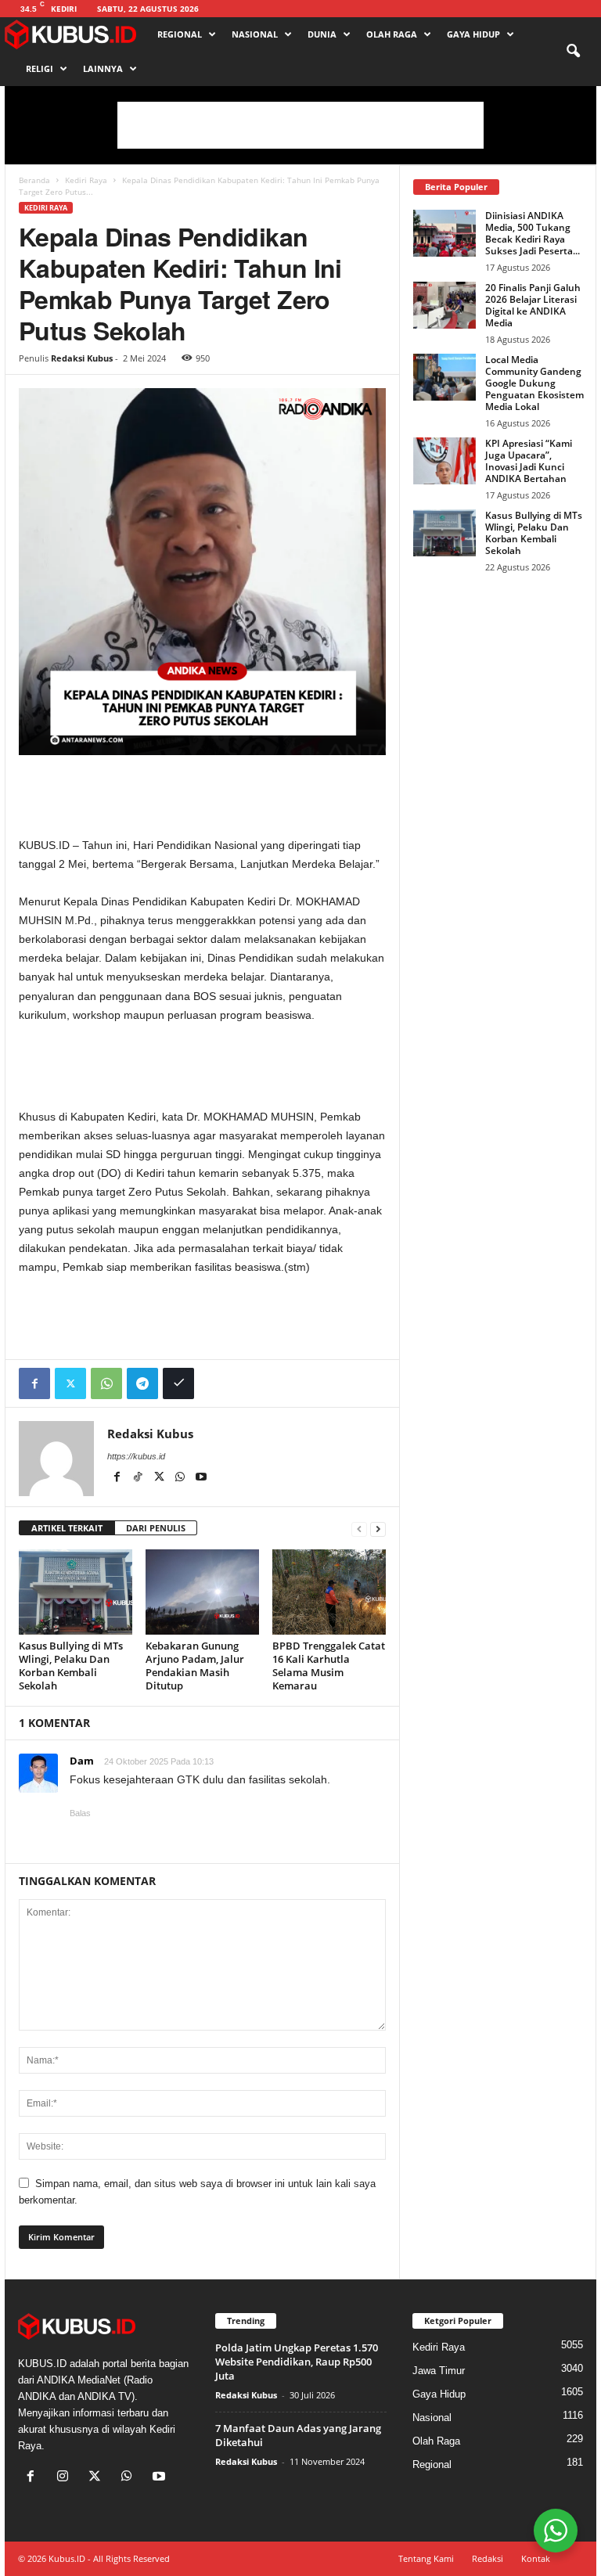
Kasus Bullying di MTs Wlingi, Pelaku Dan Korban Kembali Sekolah (71, 1666)
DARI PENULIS (156, 1528)
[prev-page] (359, 1529)
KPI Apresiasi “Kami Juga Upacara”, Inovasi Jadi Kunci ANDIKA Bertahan (529, 461)
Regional (180, 34)
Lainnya (103, 68)
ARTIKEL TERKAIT (67, 1528)
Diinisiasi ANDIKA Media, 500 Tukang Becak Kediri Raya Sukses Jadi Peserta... (533, 233)
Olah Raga (392, 34)
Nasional (255, 34)
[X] (160, 1478)
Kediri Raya (86, 180)
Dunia (322, 34)
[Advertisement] (300, 125)
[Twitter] (70, 1383)
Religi (40, 68)
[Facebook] (34, 1383)
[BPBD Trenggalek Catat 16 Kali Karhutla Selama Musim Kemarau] (329, 1592)
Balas (80, 1813)
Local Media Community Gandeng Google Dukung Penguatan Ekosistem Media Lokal (534, 383)
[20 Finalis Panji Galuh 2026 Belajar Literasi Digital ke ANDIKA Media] (444, 305)
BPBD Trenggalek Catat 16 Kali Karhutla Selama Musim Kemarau (329, 1666)
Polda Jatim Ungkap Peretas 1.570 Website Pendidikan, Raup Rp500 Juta (297, 2362)
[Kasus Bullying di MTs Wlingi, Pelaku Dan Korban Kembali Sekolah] (76, 1592)
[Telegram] (142, 1383)
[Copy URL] (178, 1383)
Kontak (536, 2558)
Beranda (34, 180)
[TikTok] (139, 1478)
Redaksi (488, 2558)
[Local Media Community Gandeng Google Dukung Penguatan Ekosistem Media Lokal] (444, 377)
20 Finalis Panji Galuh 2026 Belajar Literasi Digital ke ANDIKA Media (533, 305)
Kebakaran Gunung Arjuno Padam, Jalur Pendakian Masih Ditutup (195, 1666)
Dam (82, 1761)
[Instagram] (66, 2478)
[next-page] (378, 1529)
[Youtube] (201, 1478)
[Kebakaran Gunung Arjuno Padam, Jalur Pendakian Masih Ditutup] (202, 1592)
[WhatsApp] (106, 1383)
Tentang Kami (426, 2558)
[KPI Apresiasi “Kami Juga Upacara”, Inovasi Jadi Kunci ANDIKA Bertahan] (444, 461)
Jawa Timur (439, 2371)
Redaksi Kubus (82, 358)
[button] (573, 52)
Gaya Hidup (473, 34)
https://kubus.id (136, 1456)
